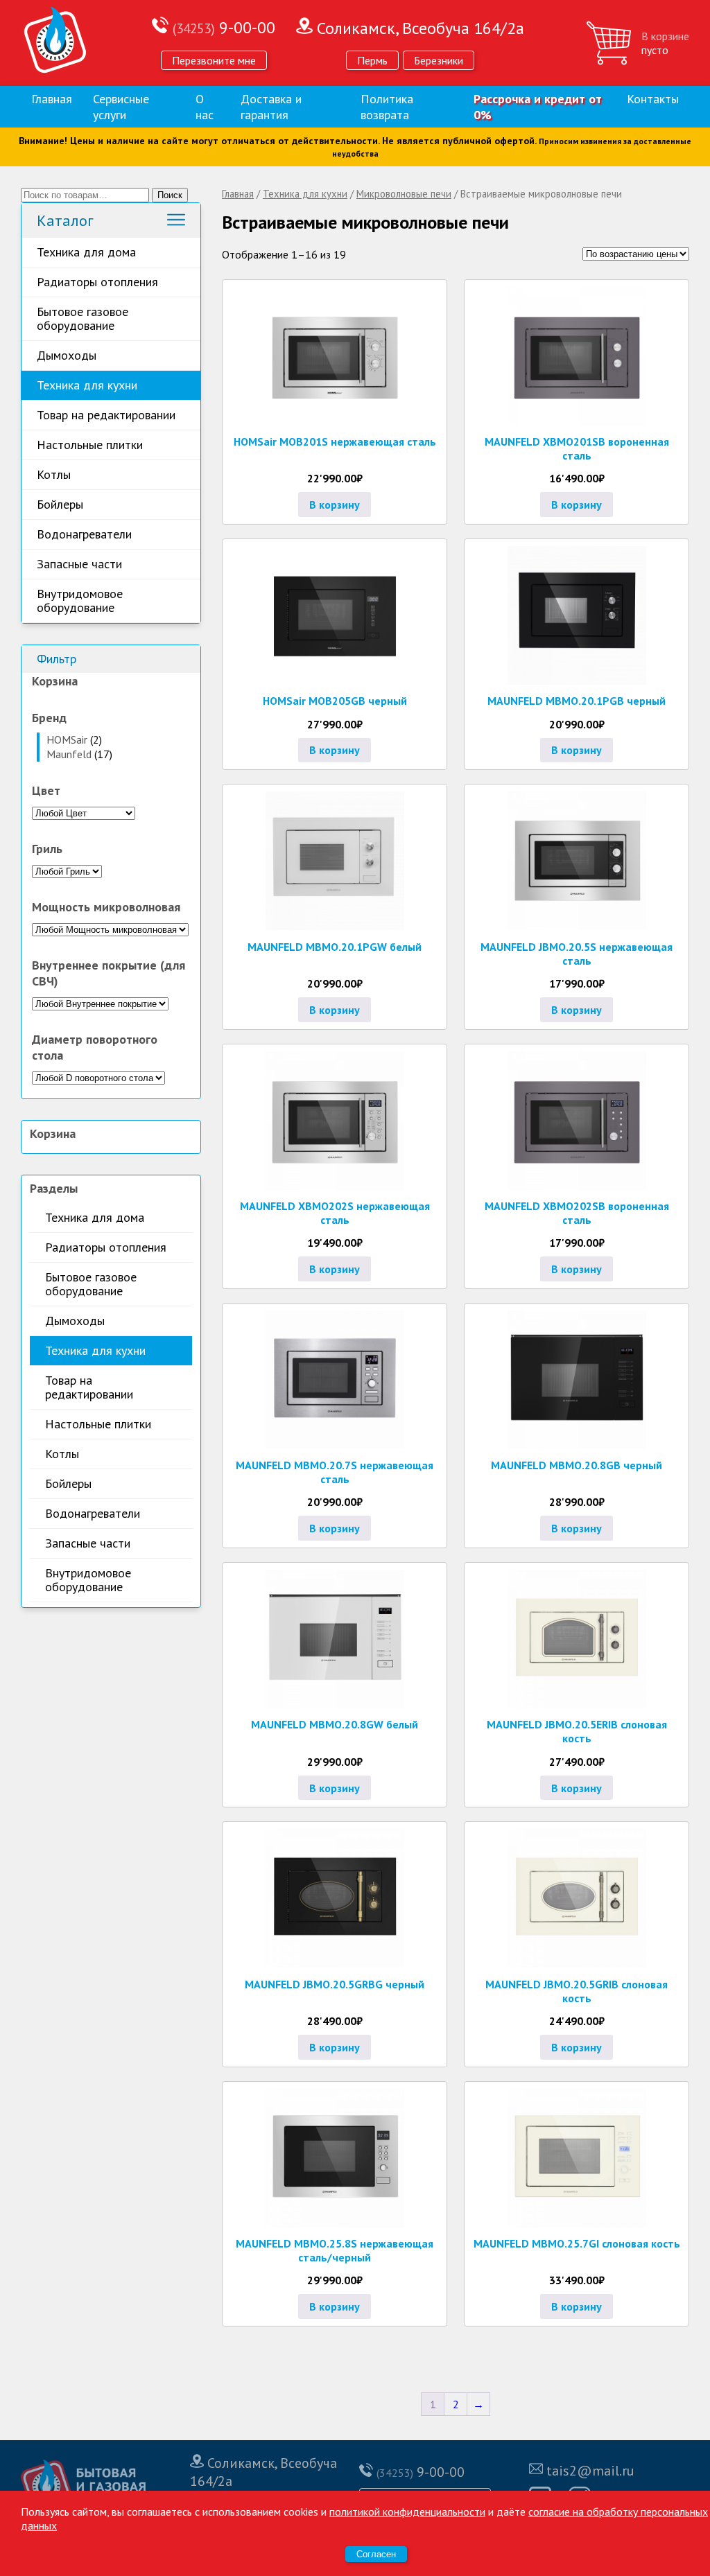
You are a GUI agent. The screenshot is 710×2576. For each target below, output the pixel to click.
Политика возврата (387, 107)
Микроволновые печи (404, 194)
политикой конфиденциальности (407, 2512)
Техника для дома (86, 252)
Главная (52, 99)
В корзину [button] (335, 505)
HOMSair (67, 739)
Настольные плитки (90, 445)
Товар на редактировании (106, 415)
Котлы (54, 474)
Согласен (376, 2554)
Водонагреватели (84, 534)
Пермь (372, 60)
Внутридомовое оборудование (80, 601)
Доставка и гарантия (271, 107)
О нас (205, 107)
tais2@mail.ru (590, 2471)
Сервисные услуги (121, 107)
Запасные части (79, 564)
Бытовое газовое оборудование (83, 318)
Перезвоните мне (214, 60)
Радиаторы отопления (97, 282)
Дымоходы (67, 355)
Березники (439, 60)
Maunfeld (69, 754)
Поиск (170, 195)
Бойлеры (60, 504)
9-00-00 (224, 27)
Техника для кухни (87, 385)
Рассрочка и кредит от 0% (538, 107)
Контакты (653, 99)
